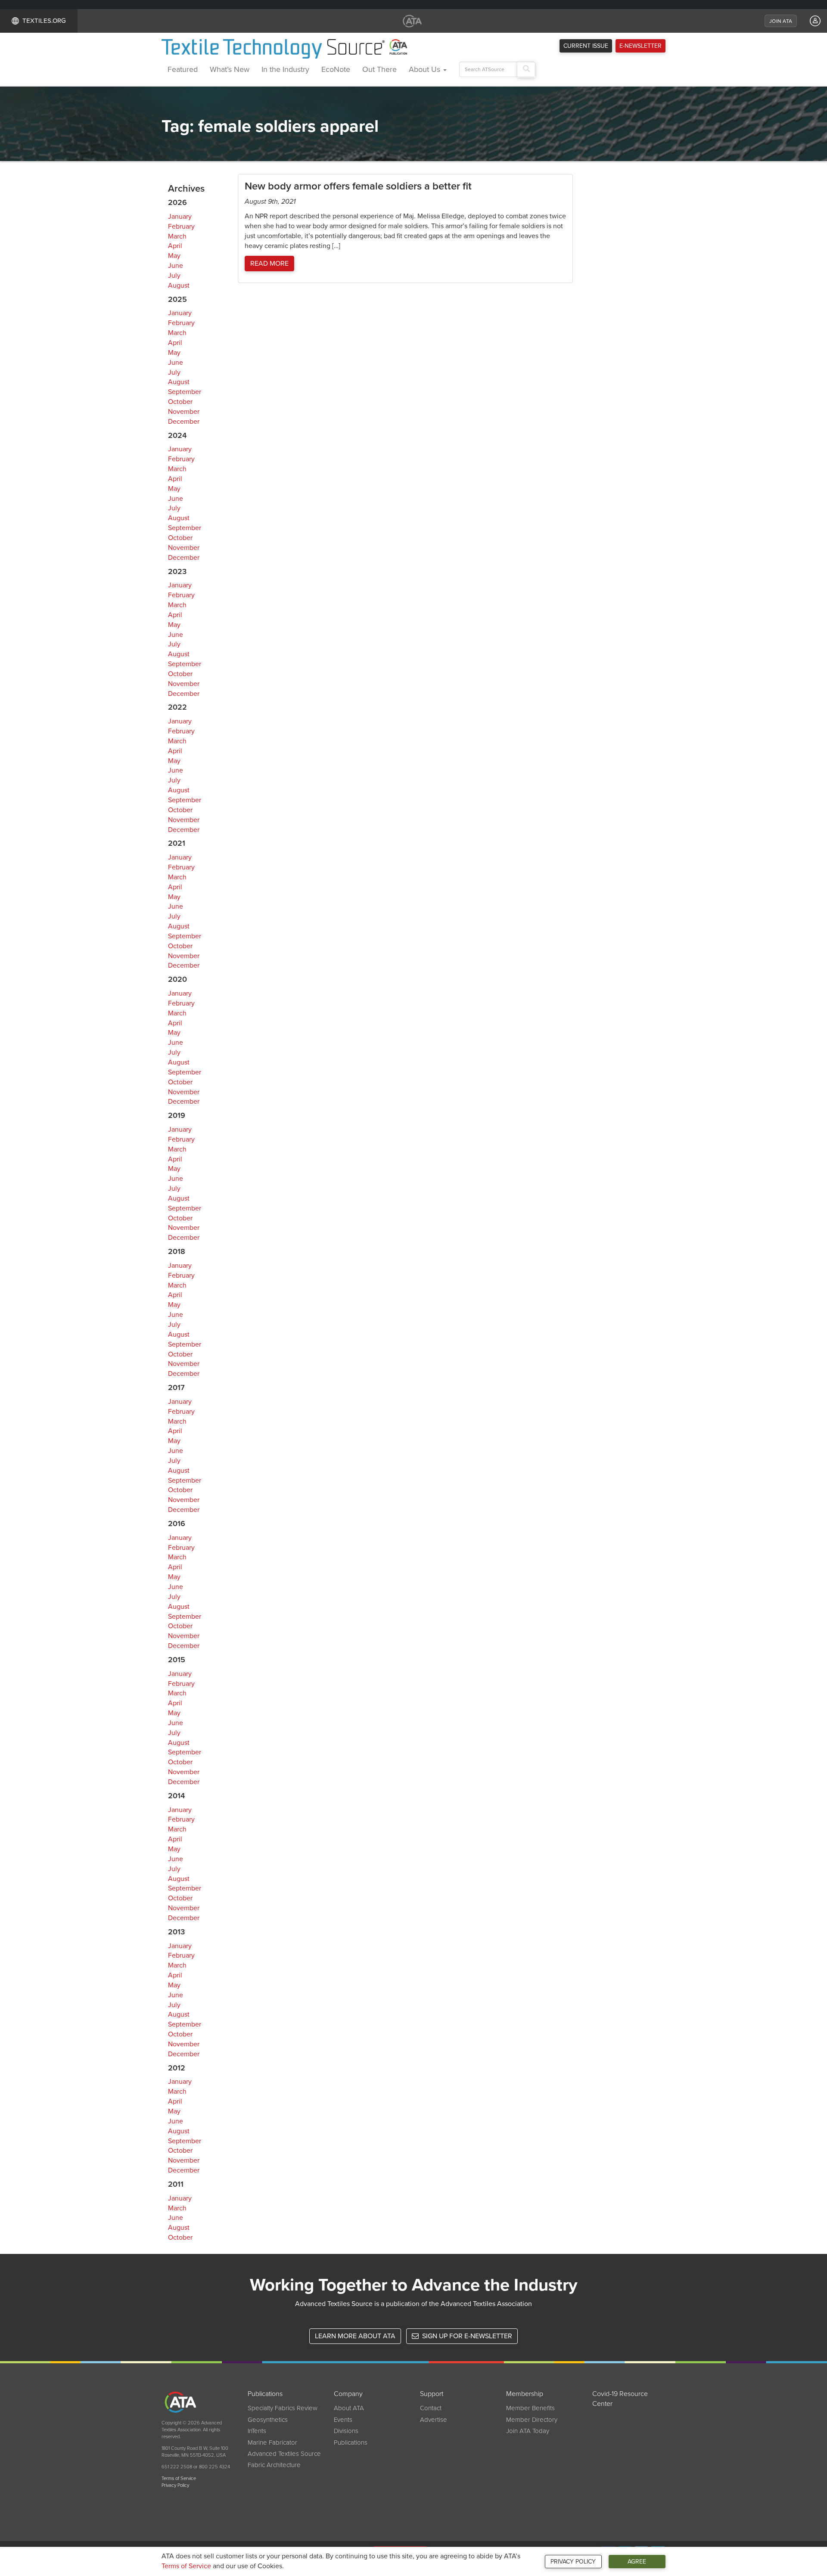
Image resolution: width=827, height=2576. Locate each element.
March (177, 236)
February (181, 227)
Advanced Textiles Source (284, 2454)
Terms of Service (186, 2566)
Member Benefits (530, 2408)
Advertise (434, 2420)
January (180, 217)
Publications (351, 2443)
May (174, 256)
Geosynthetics (268, 2420)
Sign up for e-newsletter (466, 2336)
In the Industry (285, 69)
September (185, 392)
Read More (269, 264)
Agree (637, 2562)
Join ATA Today (528, 2431)
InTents (257, 2431)
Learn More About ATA (355, 2336)
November (184, 412)
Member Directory (532, 2420)
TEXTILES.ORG (44, 21)
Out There (379, 69)
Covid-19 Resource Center (620, 2399)
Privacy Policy (573, 2562)
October (180, 402)
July (174, 276)
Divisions (346, 2431)
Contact (431, 2408)
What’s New (230, 69)
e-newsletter (640, 46)
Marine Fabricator (272, 2443)
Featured (183, 69)
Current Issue (586, 46)
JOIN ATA (781, 21)
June (176, 266)
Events (343, 2420)
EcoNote (336, 69)
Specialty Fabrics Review (283, 2408)
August (179, 286)
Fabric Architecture (274, 2465)
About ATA (349, 2408)
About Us (426, 69)
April (175, 246)
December (184, 422)
